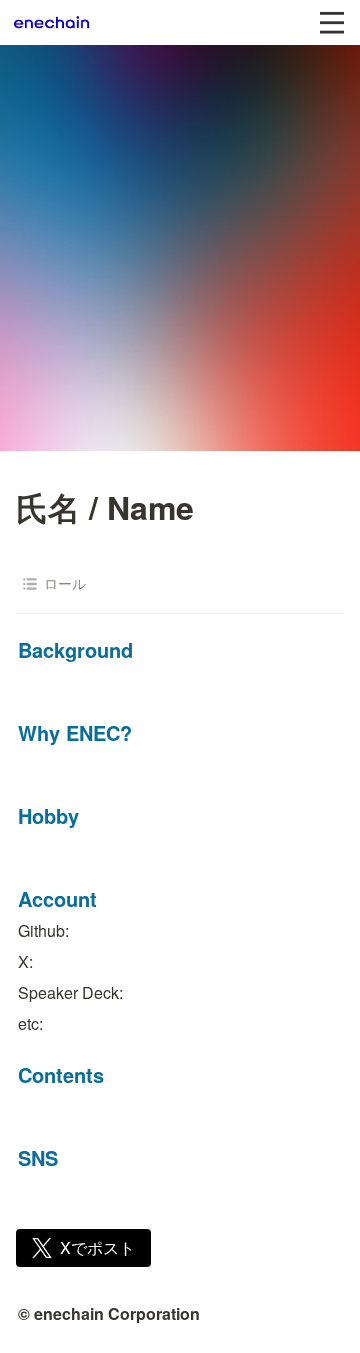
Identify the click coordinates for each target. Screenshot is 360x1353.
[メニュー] (332, 23)
